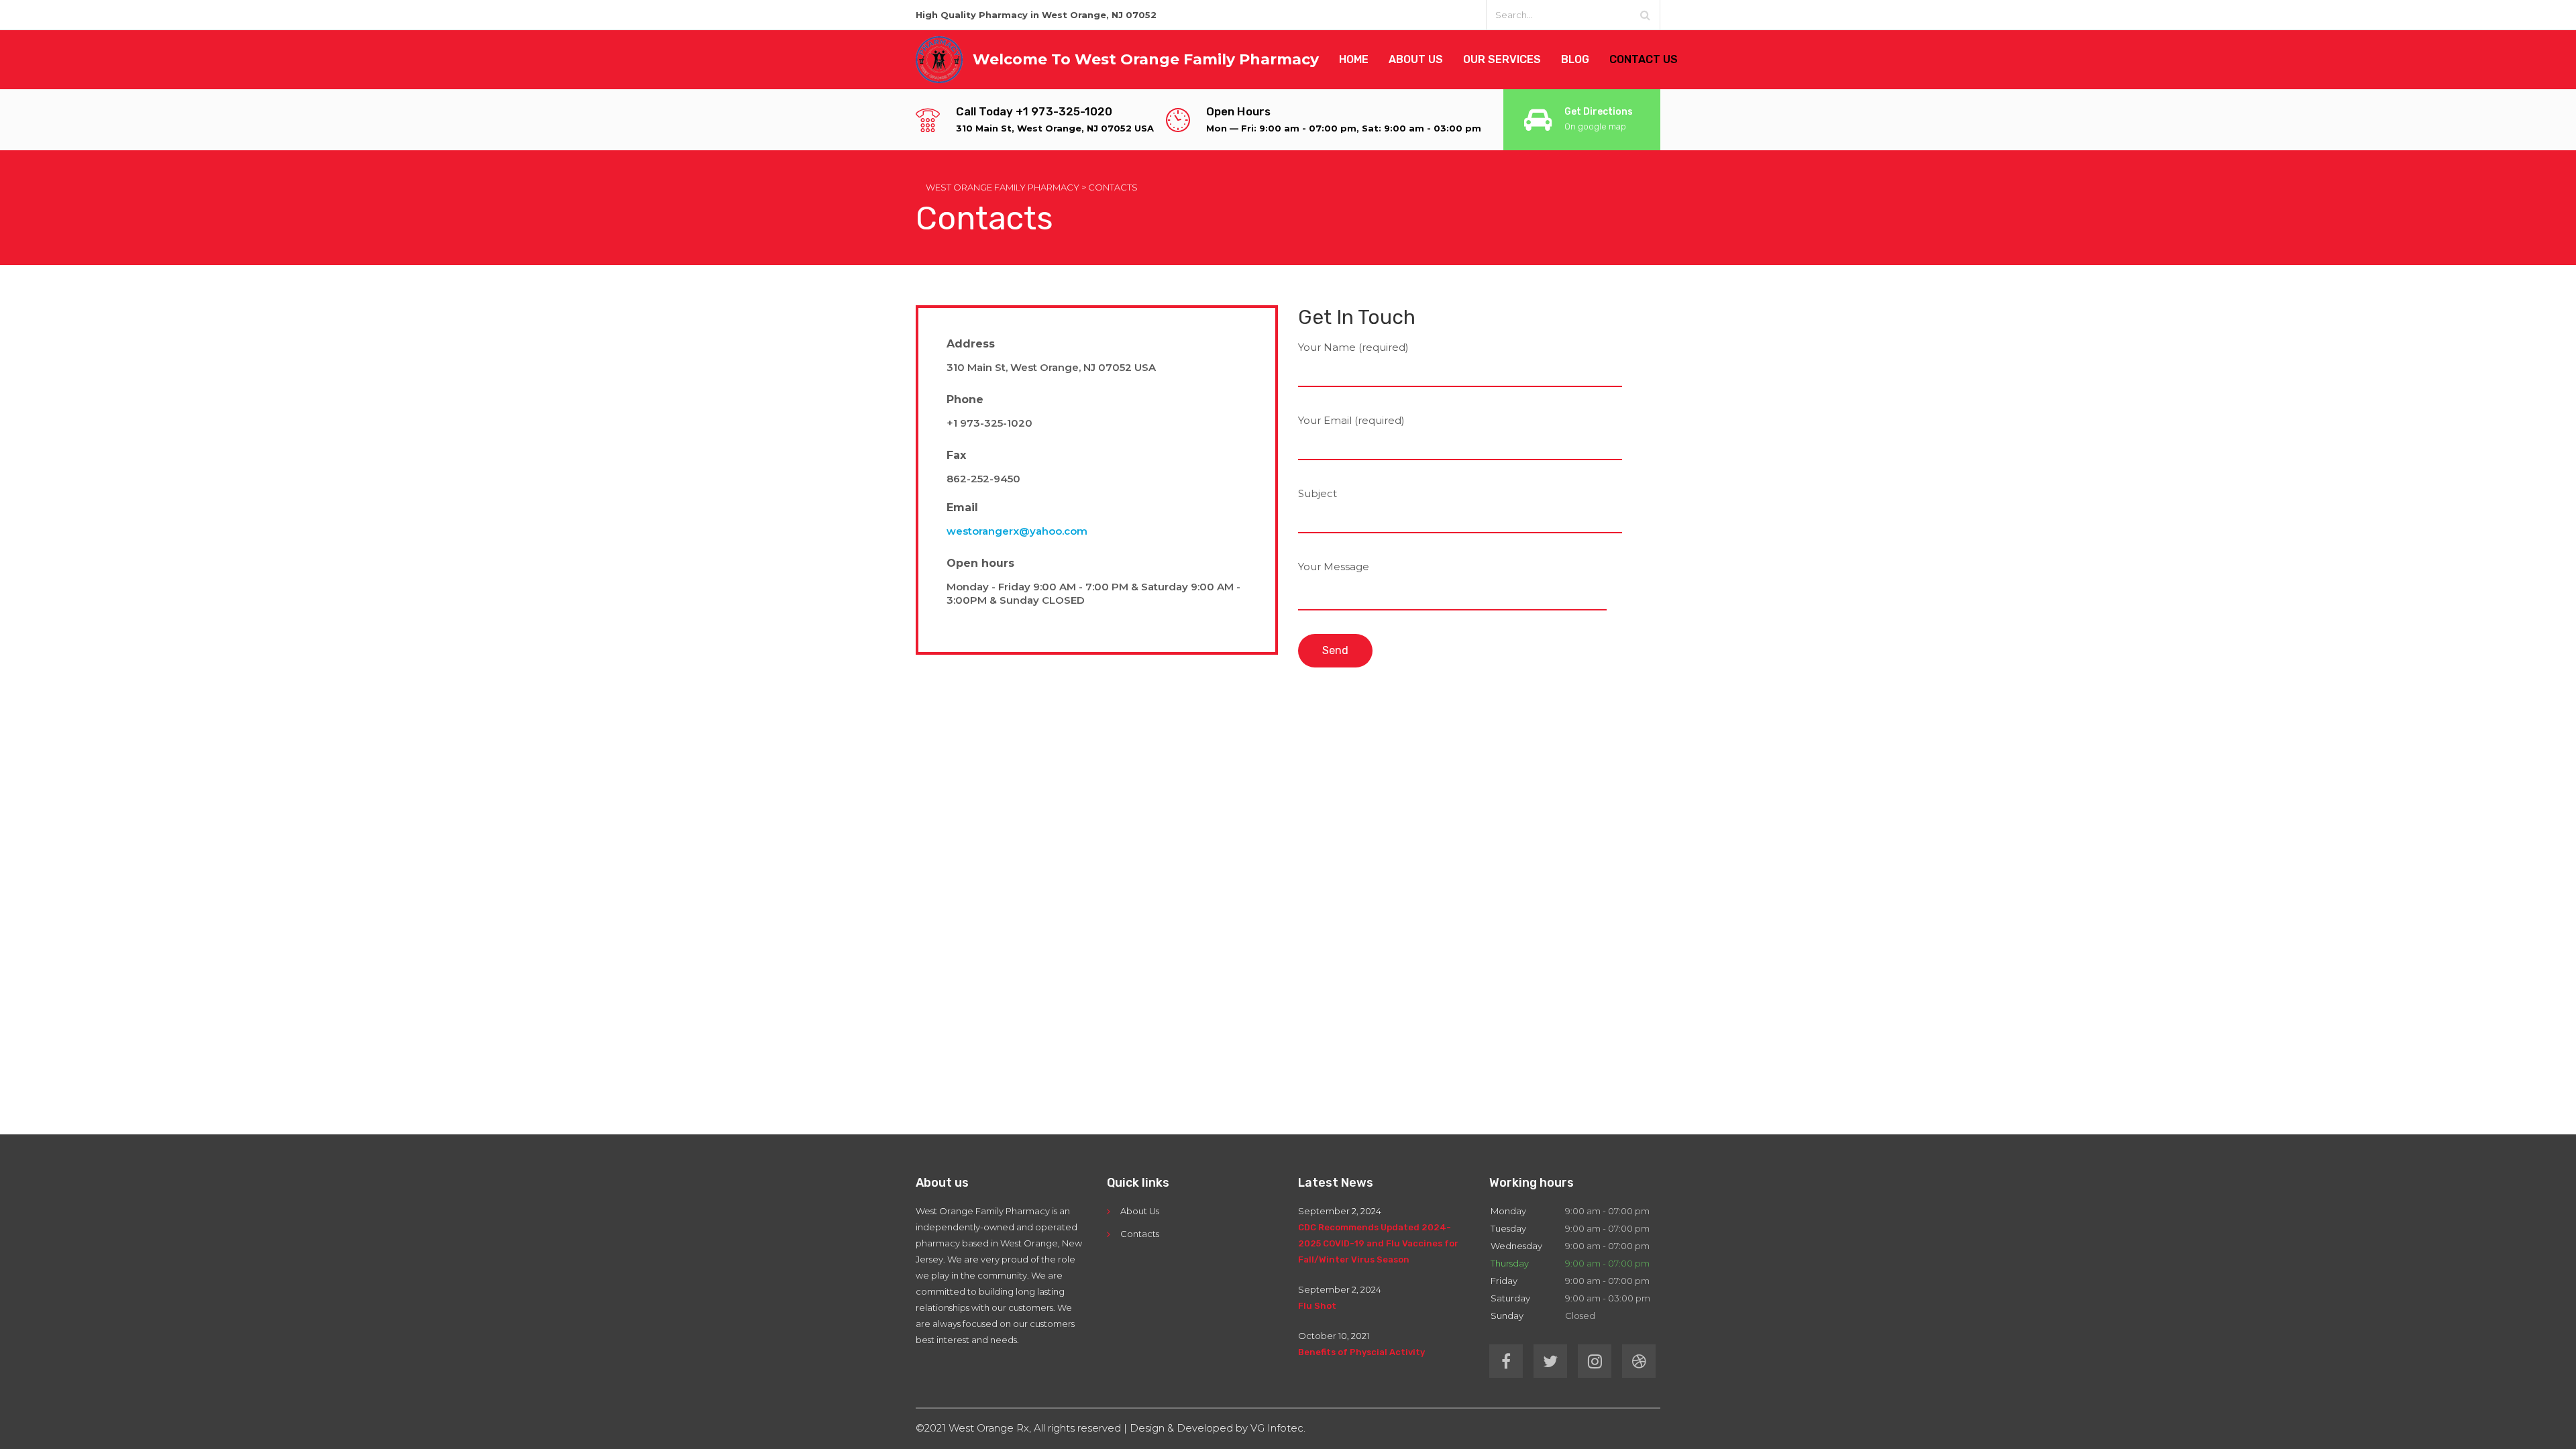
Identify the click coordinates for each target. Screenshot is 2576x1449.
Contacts (1140, 1234)
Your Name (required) (1353, 347)
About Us (1140, 1211)
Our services (1502, 59)
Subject (1318, 493)
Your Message (1334, 567)
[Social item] (1506, 1361)
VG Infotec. (1278, 1428)
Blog (1575, 59)
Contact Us (1644, 59)
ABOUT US (1416, 59)
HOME (1354, 59)
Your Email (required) (1351, 420)
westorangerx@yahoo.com (1017, 531)
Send (1335, 650)
